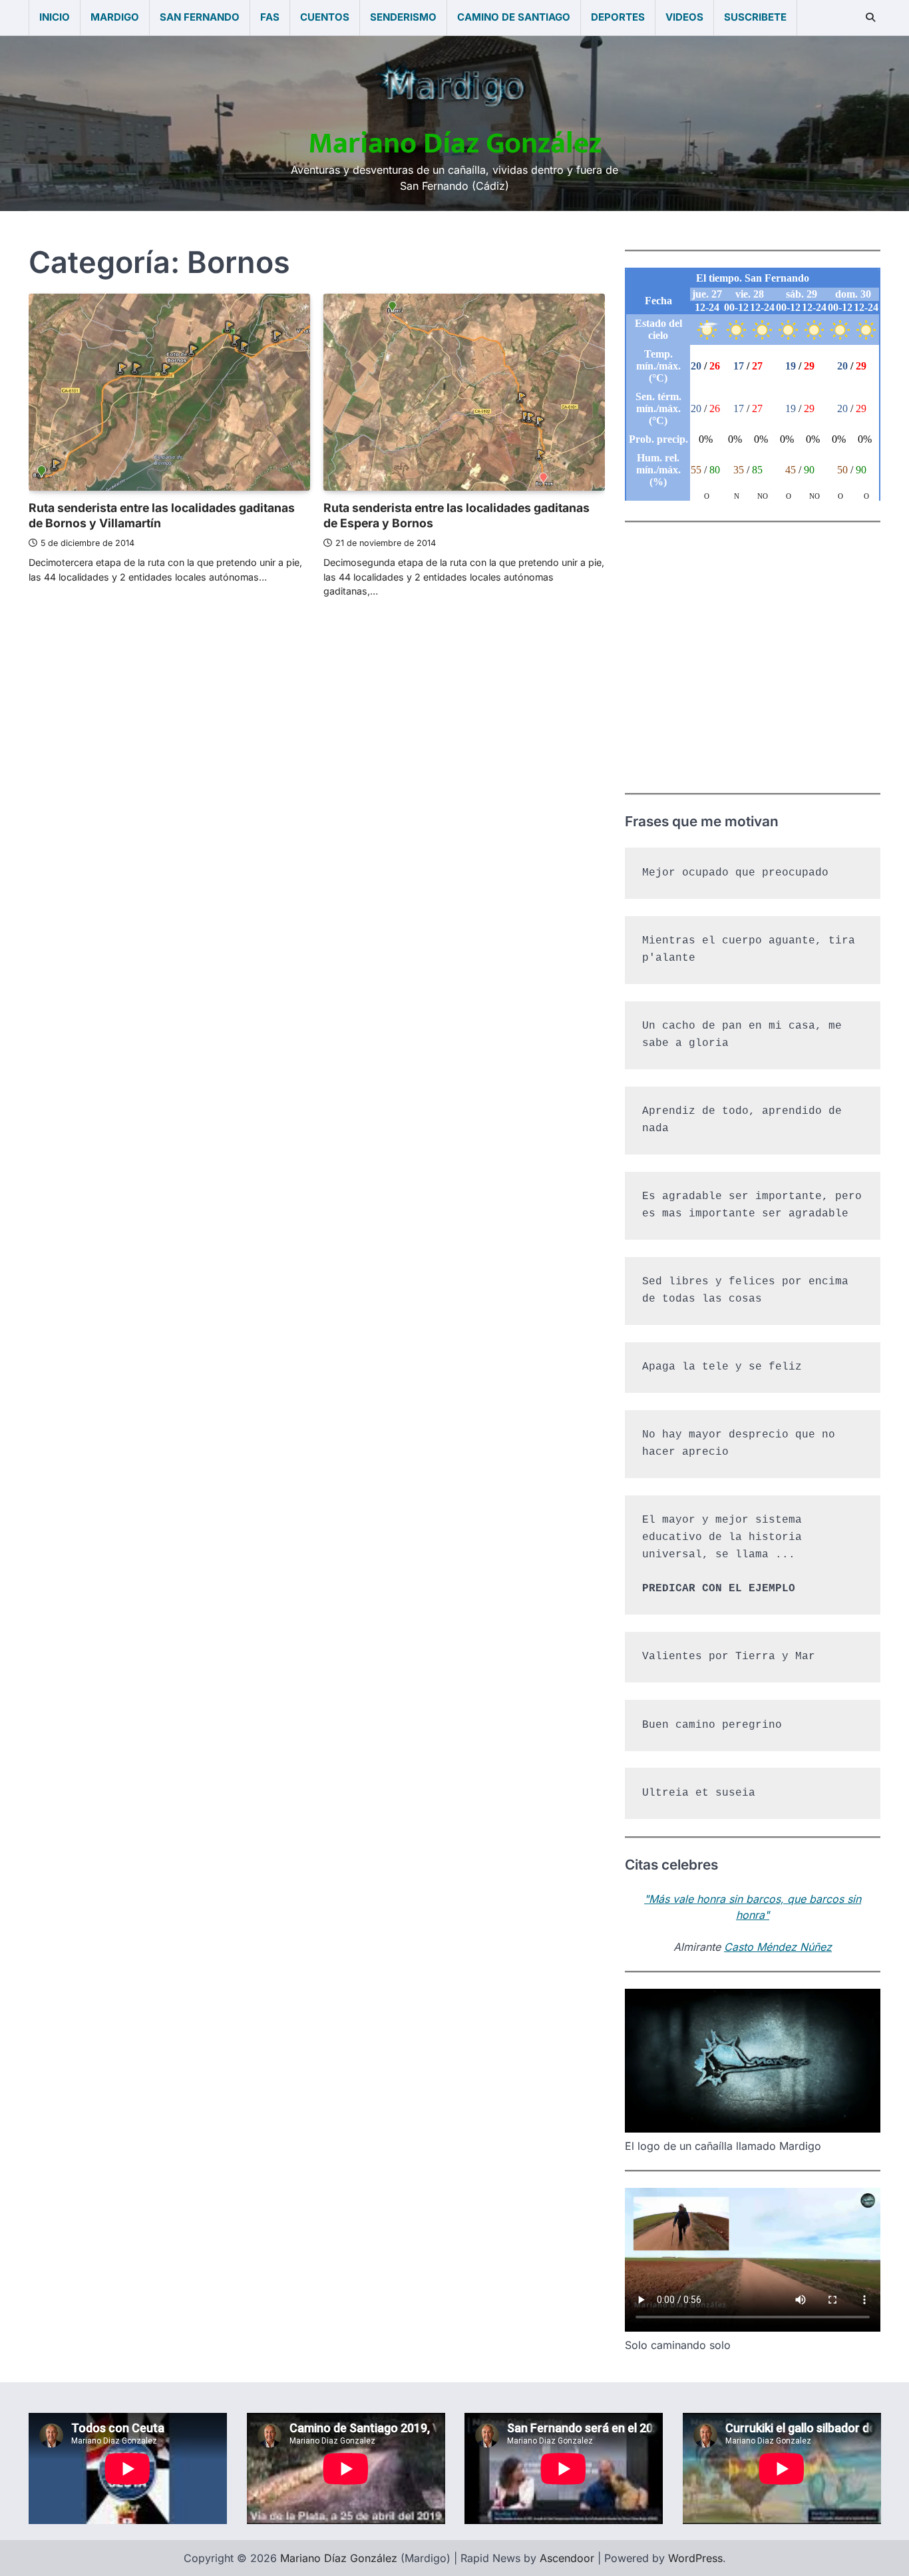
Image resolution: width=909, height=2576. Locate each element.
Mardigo (115, 17)
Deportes (618, 17)
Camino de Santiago (514, 17)
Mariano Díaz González (455, 143)
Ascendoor (567, 2558)
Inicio (55, 17)
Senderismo (403, 17)
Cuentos (325, 17)
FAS (270, 17)
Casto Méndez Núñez (778, 1947)
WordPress (695, 2558)
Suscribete (755, 17)
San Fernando (200, 17)
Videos (684, 17)
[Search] (870, 17)
